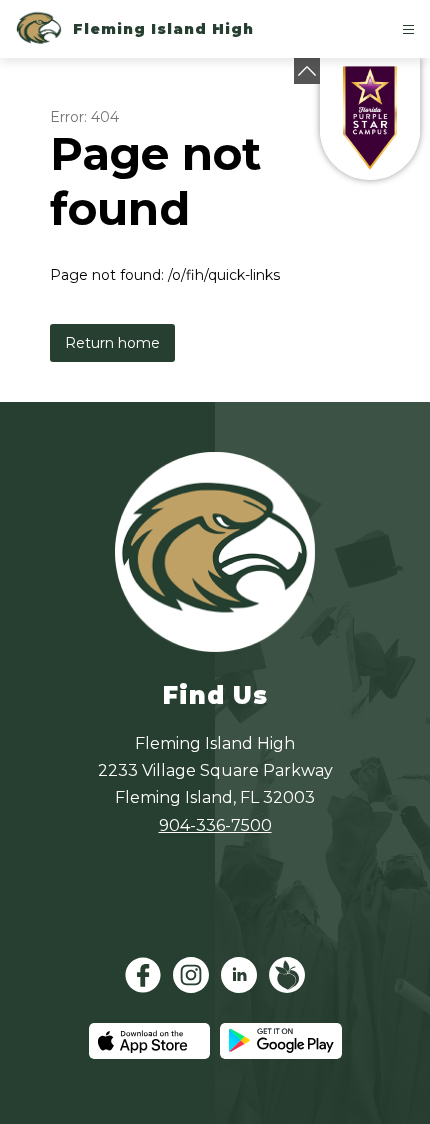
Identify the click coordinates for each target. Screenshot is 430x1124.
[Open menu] (408, 29)
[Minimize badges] (307, 71)
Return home (112, 343)
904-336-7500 (215, 825)
